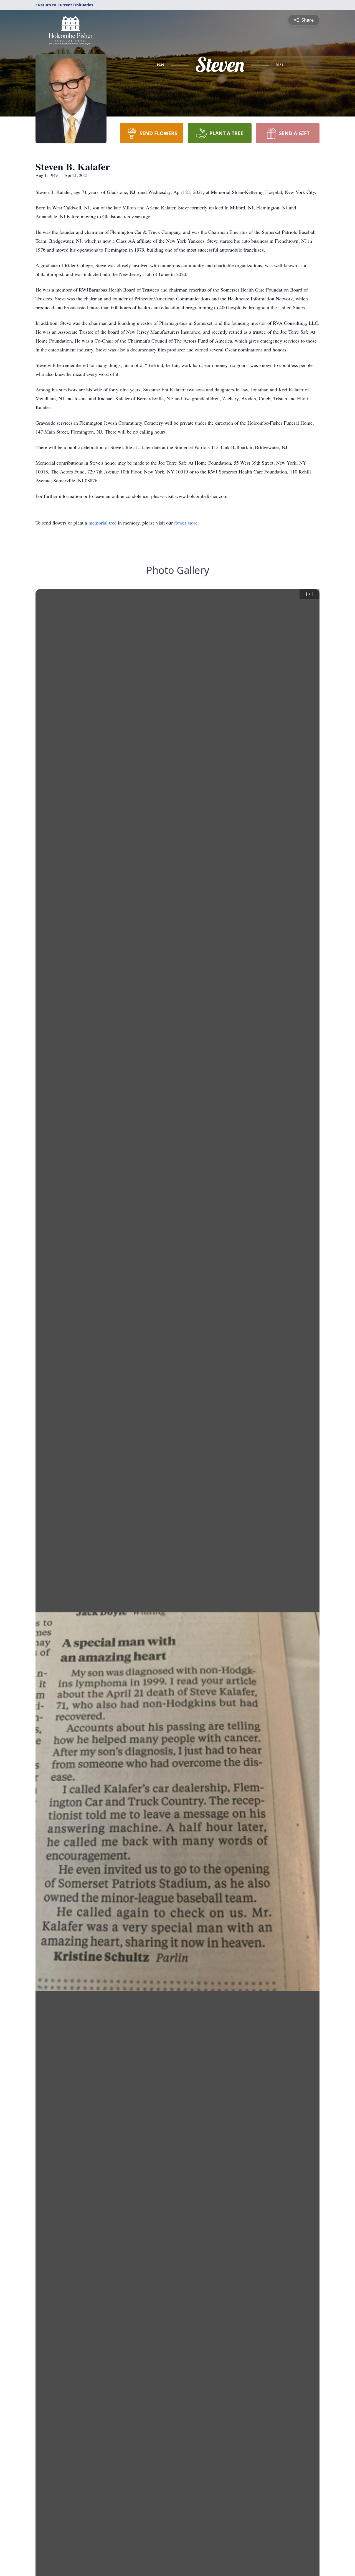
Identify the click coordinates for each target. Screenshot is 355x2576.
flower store (186, 523)
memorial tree (102, 523)
